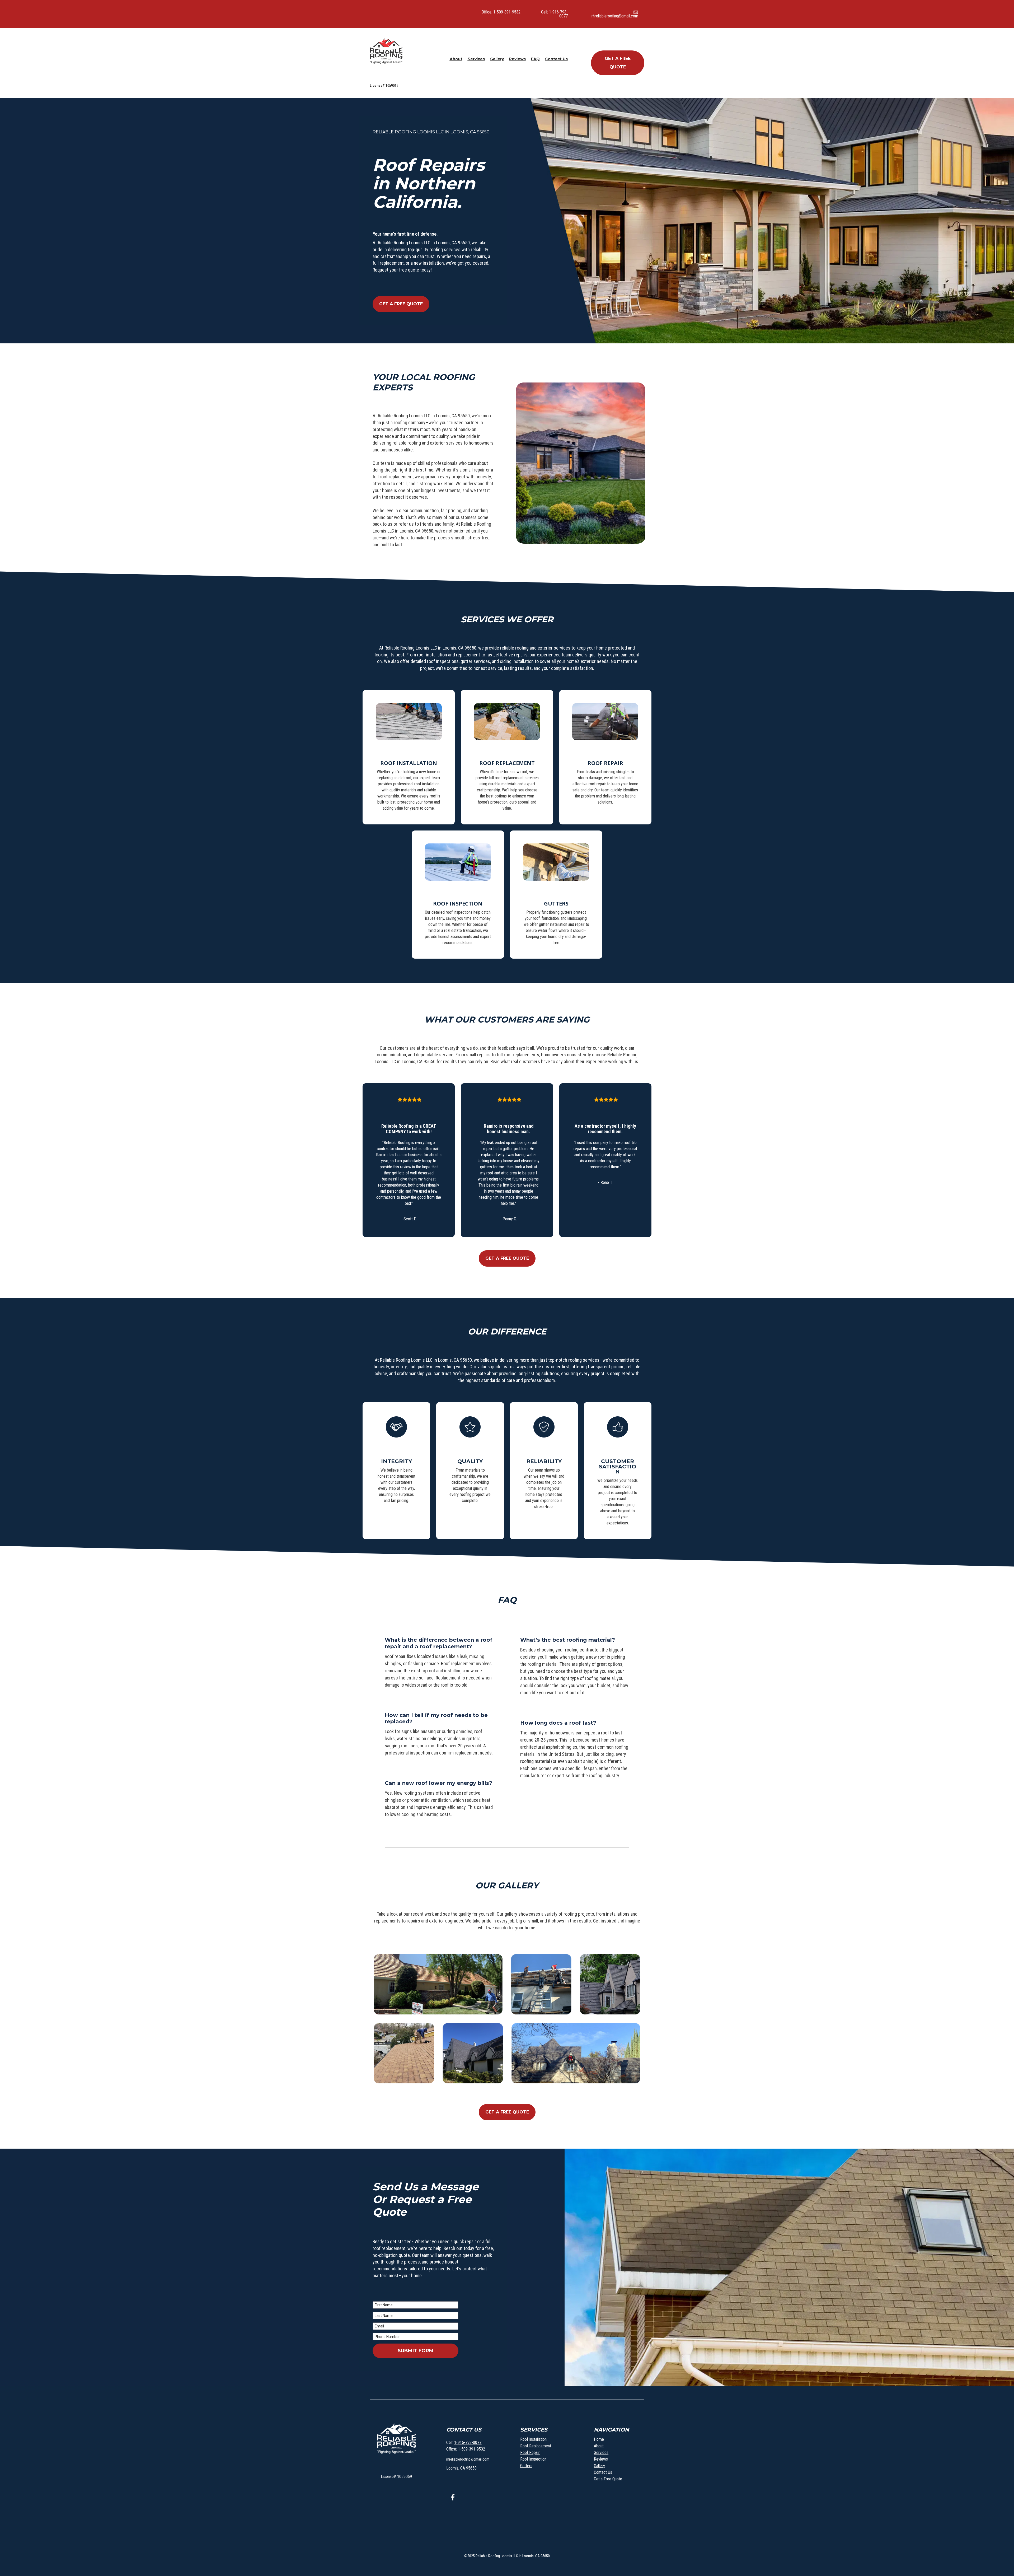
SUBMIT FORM (416, 2351)
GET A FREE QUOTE (618, 63)
